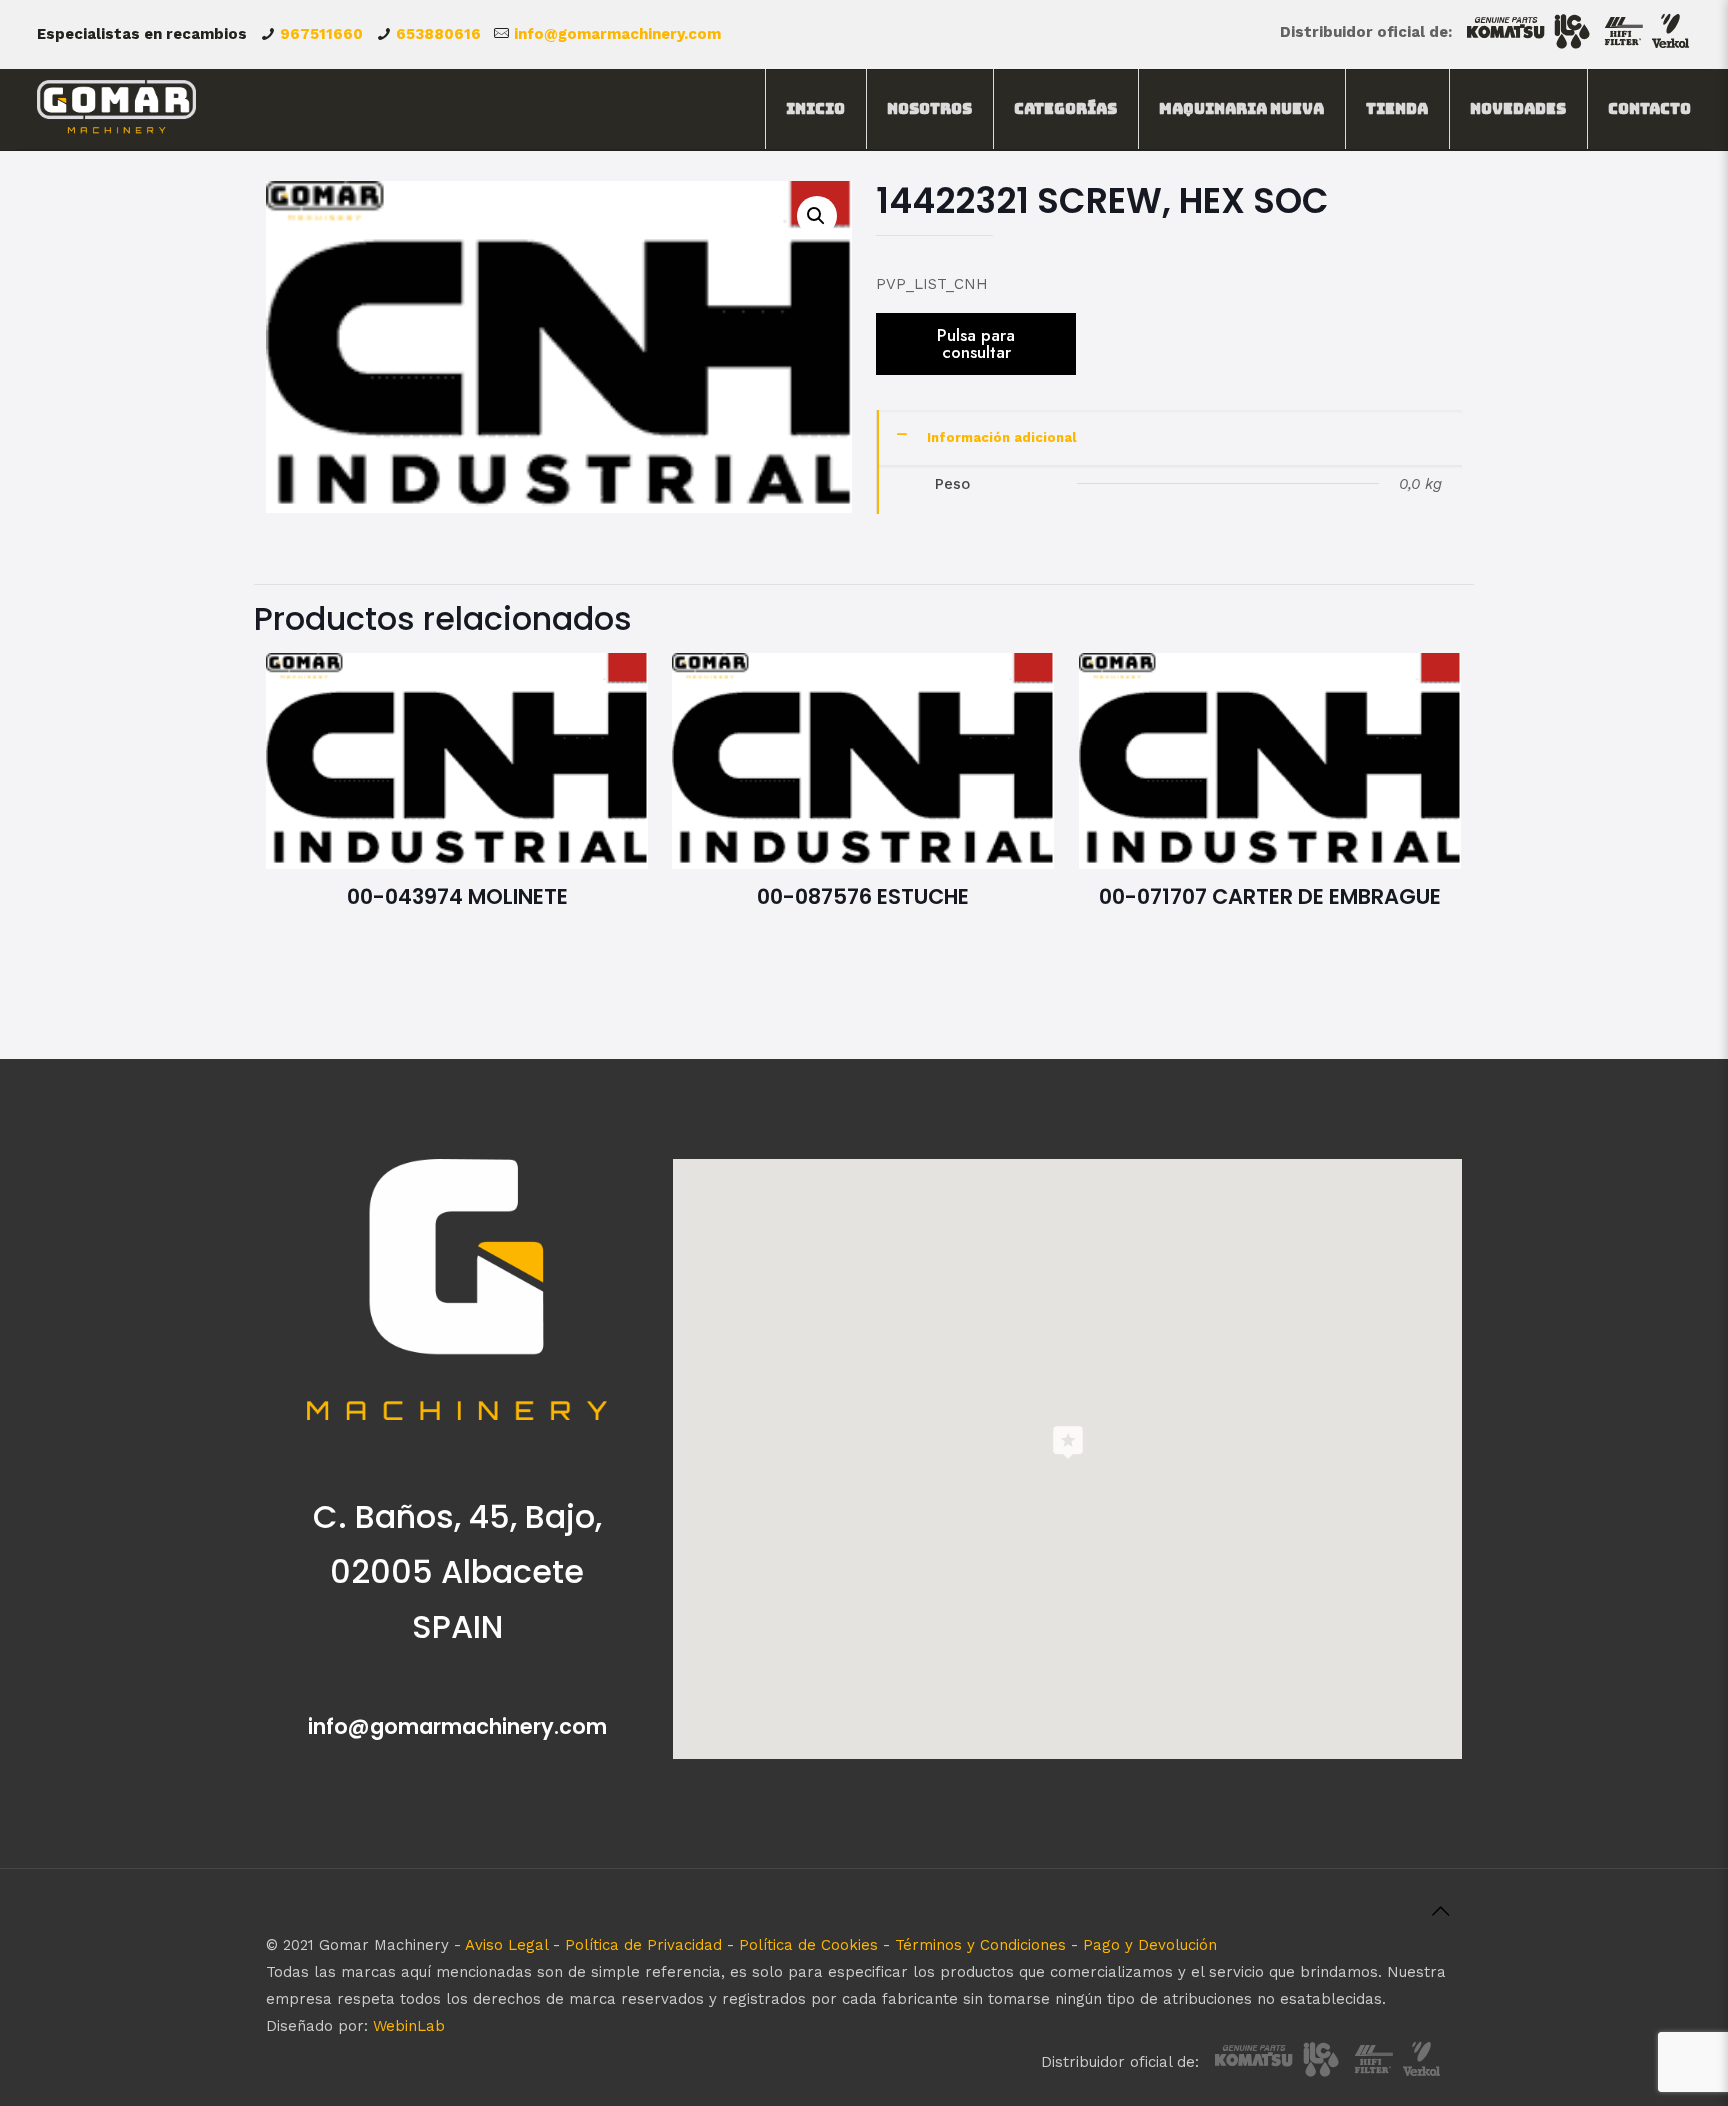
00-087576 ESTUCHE (863, 896)
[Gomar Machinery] (116, 109)
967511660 (321, 34)
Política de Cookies (808, 1945)
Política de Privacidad (643, 1945)
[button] (817, 216)
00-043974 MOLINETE (457, 896)
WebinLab (409, 2026)
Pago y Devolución (1150, 1945)
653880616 (438, 34)
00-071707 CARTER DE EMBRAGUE (1270, 896)
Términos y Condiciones (980, 1945)
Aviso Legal (506, 1945)
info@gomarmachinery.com (617, 34)
